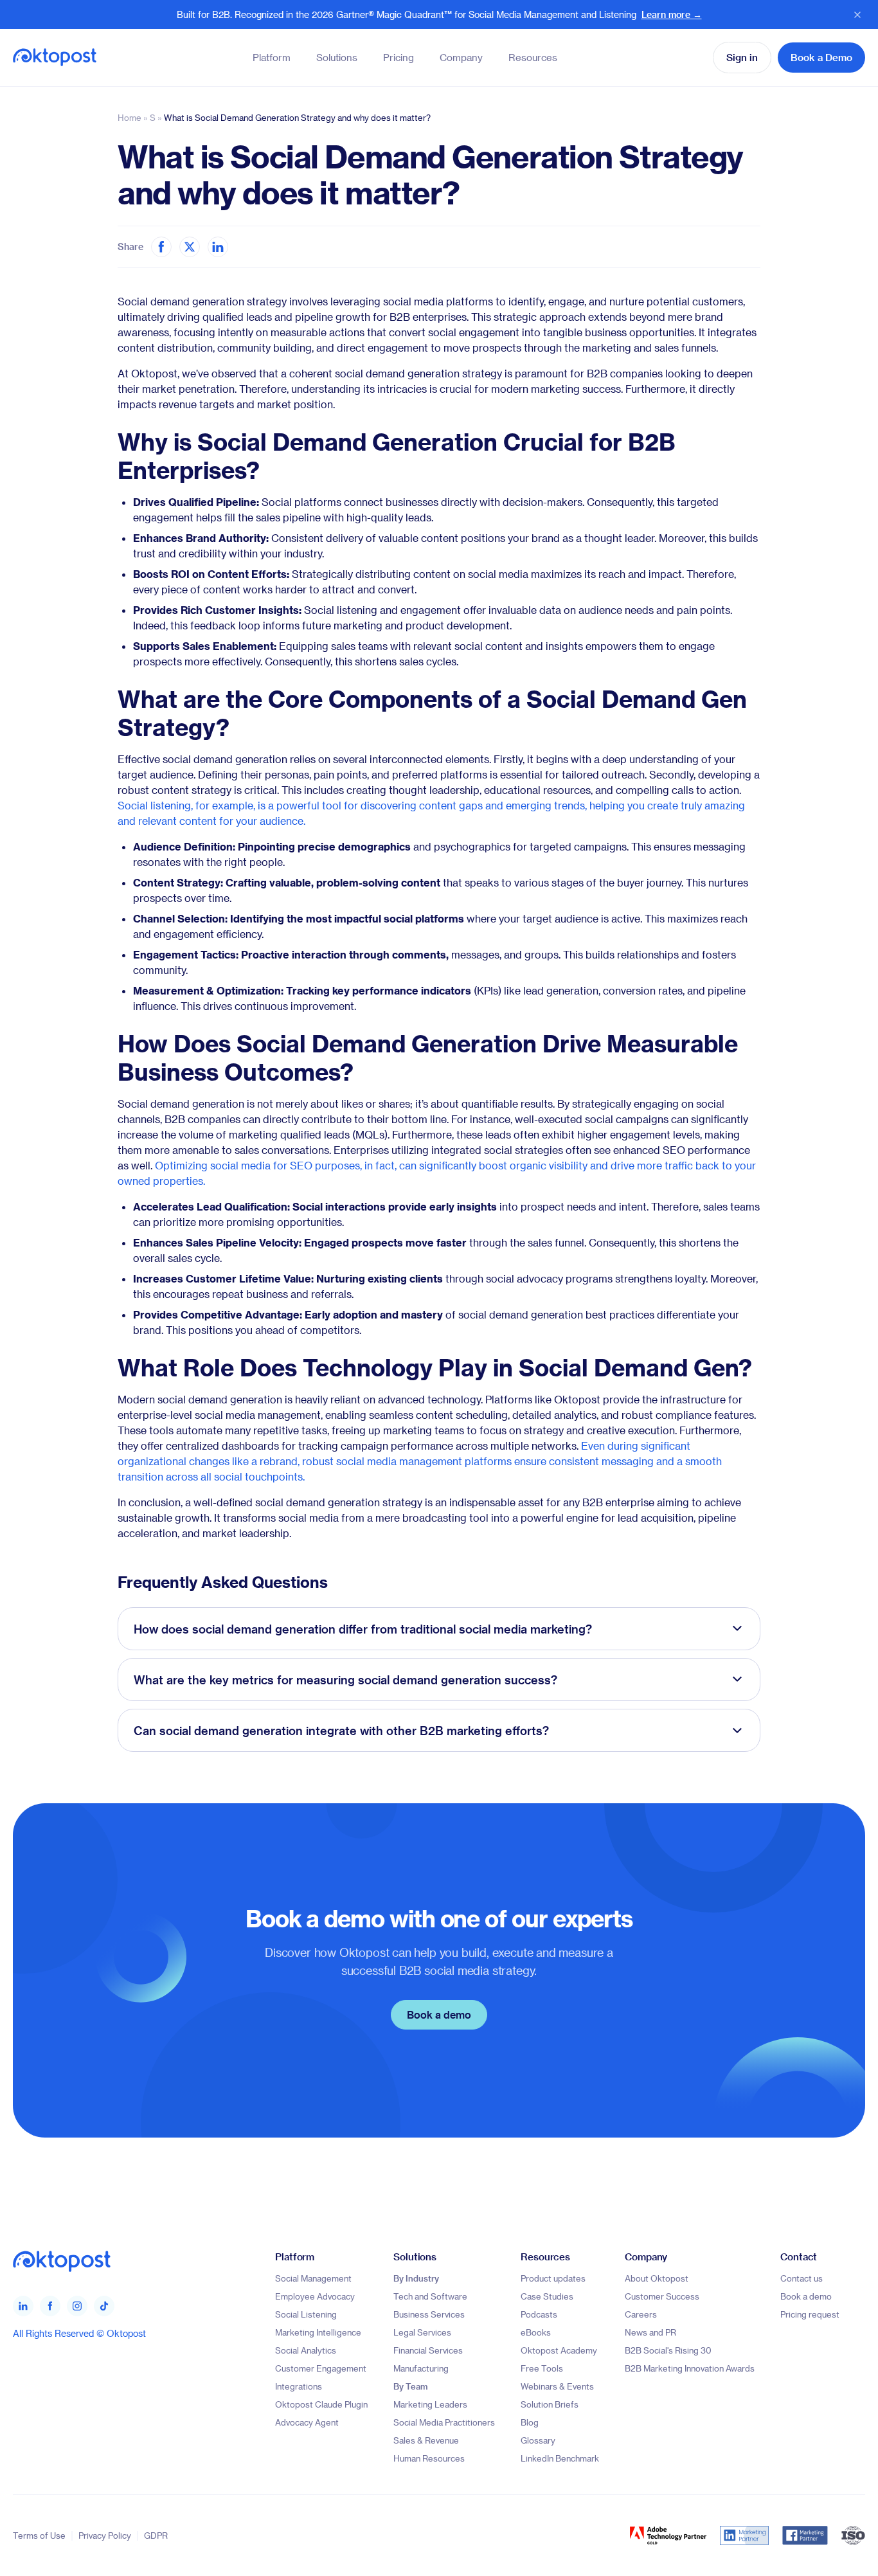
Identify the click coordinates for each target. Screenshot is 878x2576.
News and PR (650, 2332)
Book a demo (439, 2014)
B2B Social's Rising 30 (668, 2350)
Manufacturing (421, 2368)
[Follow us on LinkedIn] (23, 2306)
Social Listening (306, 2314)
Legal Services (422, 2332)
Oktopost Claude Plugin (321, 2404)
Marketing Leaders (430, 2404)
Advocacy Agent (307, 2422)
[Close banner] (857, 15)
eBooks (536, 2332)
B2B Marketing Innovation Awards (690, 2368)
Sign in (742, 57)
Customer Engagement (321, 2368)
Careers (641, 2314)
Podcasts (539, 2314)
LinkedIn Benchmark (560, 2458)
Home (130, 117)
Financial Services (428, 2350)
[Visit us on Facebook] (50, 2306)
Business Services (429, 2314)
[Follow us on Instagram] (77, 2306)
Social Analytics (306, 2350)
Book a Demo (821, 57)
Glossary (538, 2440)
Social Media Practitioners (444, 2422)
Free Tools (542, 2368)
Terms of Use (39, 2536)
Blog (530, 2422)
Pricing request (810, 2314)
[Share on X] (190, 247)
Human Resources (429, 2458)
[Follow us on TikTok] (104, 2306)
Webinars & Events (557, 2386)
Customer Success (662, 2296)
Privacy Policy (105, 2536)
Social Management (313, 2278)
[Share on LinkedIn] (218, 247)
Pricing (399, 57)
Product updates (553, 2278)
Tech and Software (430, 2296)
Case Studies (547, 2296)
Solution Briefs (550, 2404)
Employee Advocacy (315, 2296)
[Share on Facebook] (161, 247)
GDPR (156, 2536)
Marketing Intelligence (318, 2332)
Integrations (299, 2386)
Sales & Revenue (426, 2440)
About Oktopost (657, 2278)
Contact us (802, 2278)
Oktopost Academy (559, 2350)
